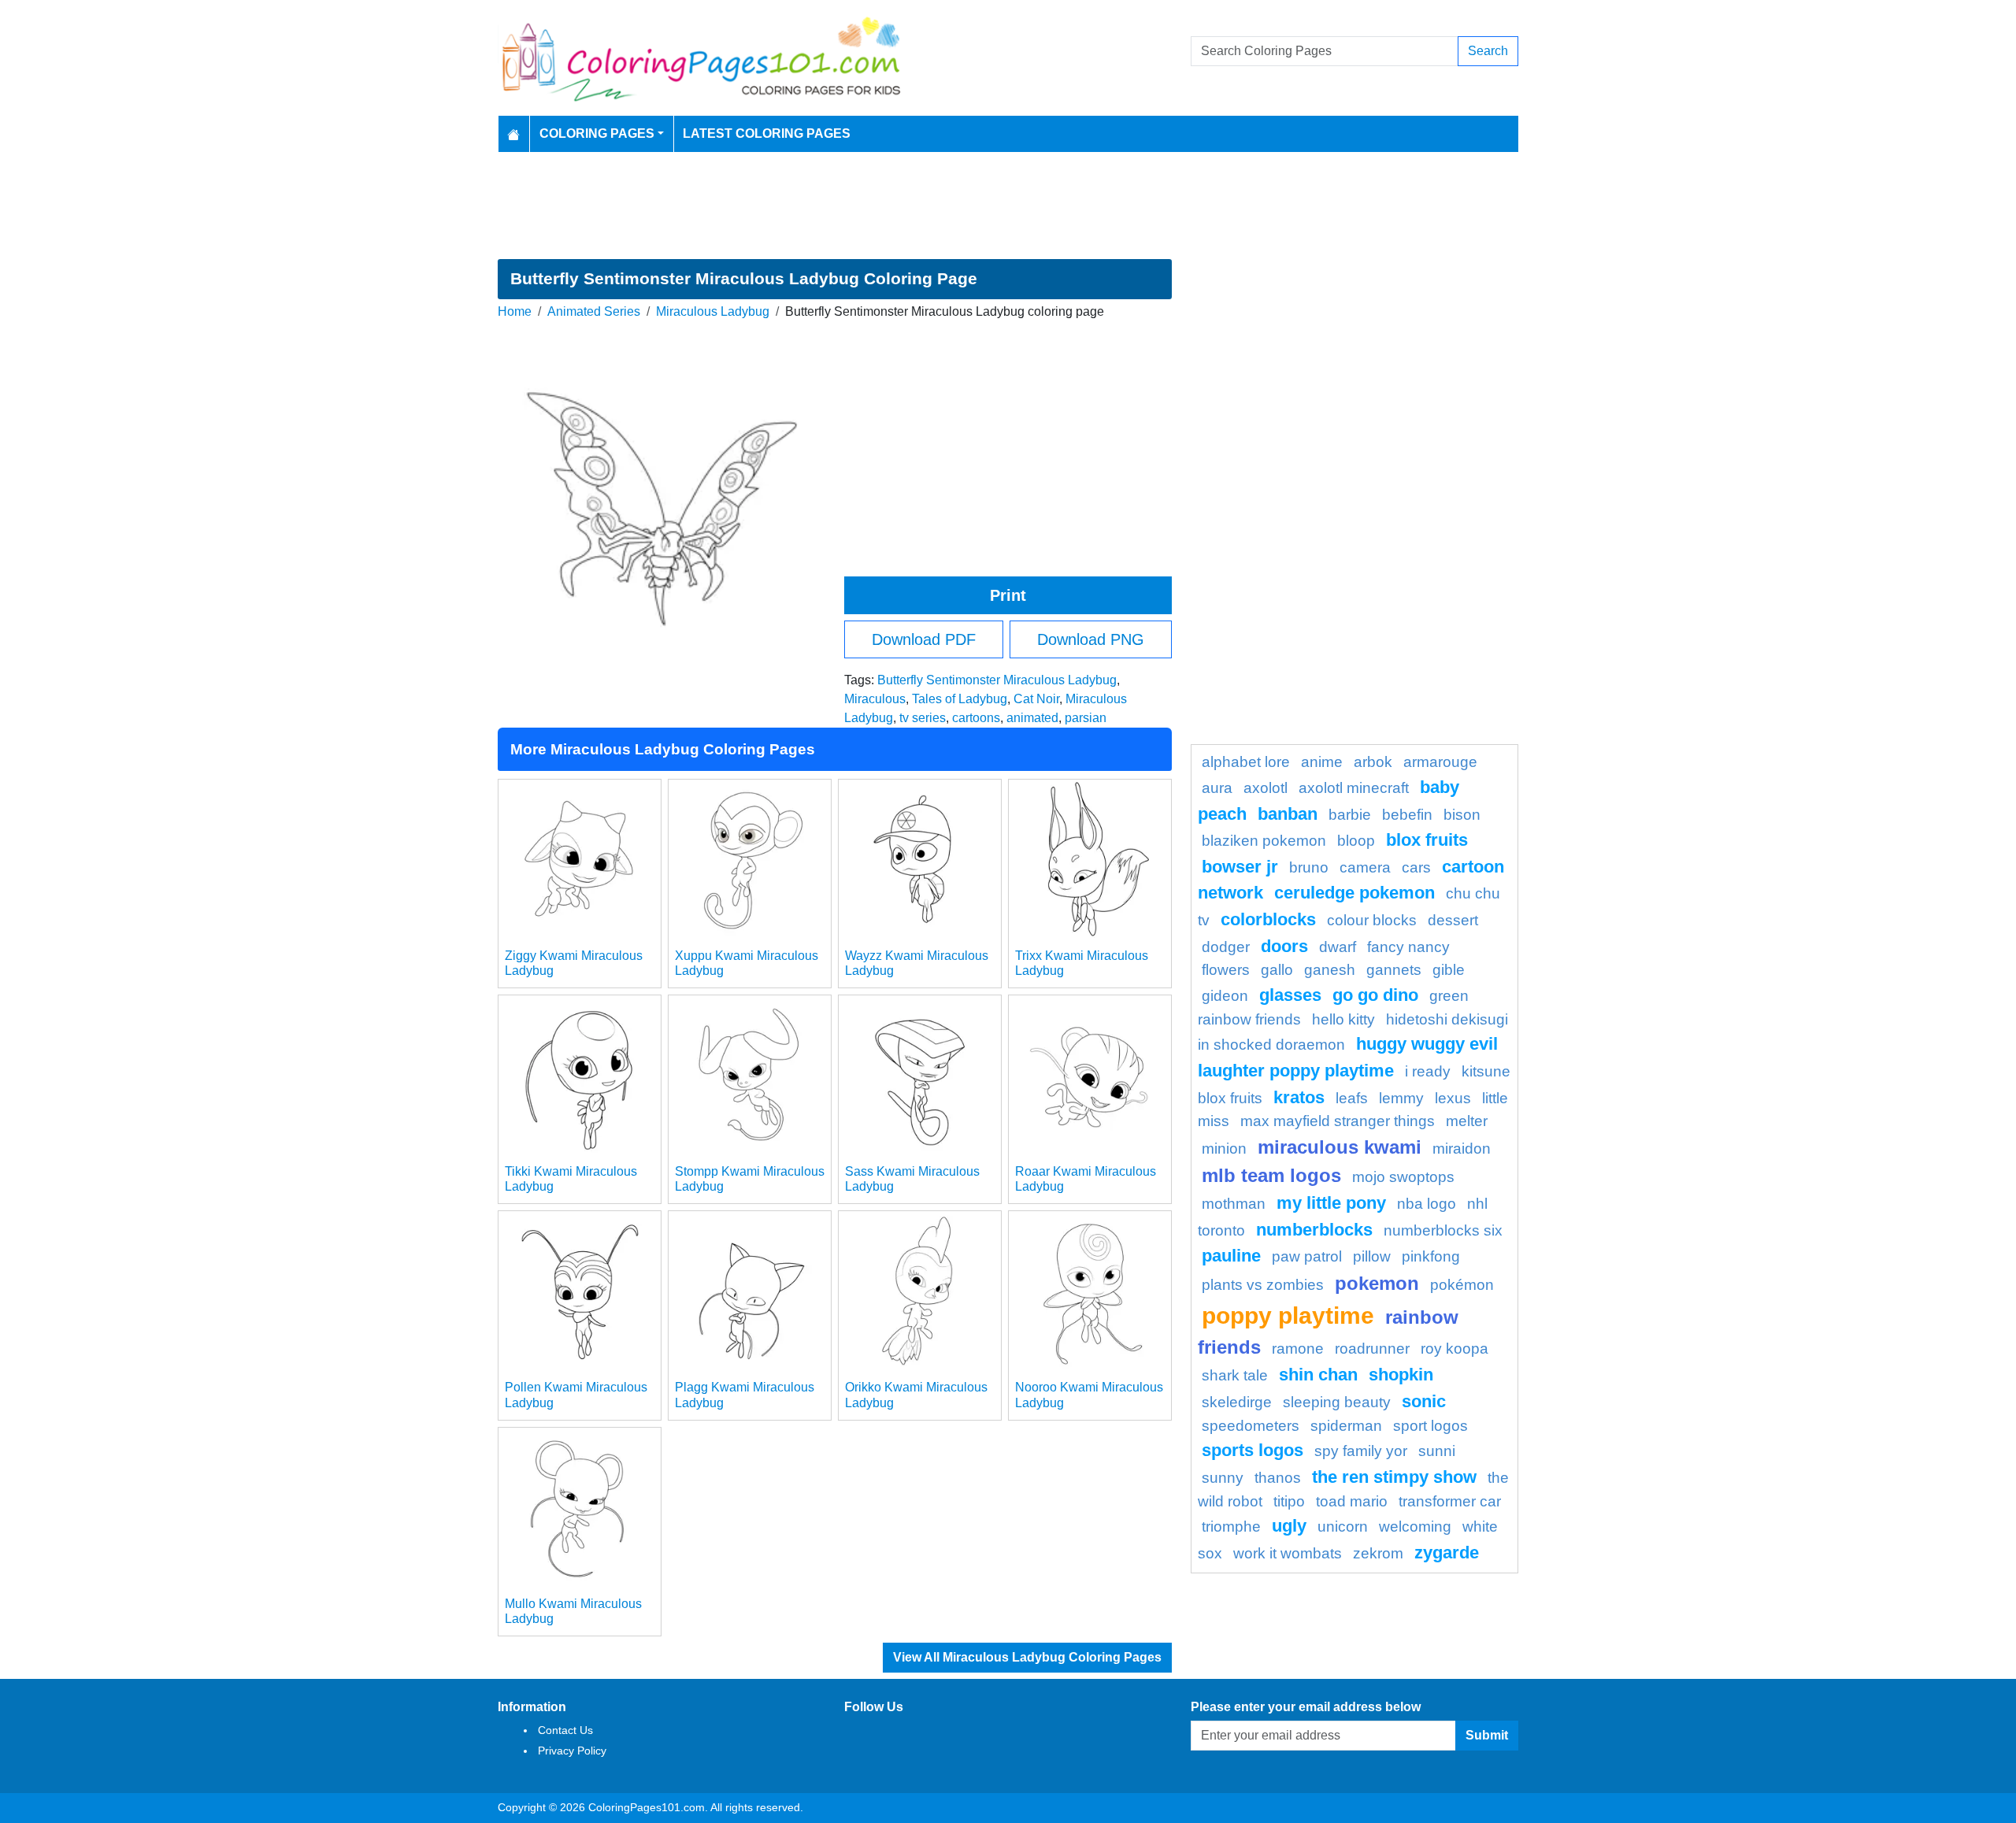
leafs (1352, 1098)
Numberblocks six (1443, 1230)
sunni (1437, 1451)
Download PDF (924, 639)
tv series (923, 718)
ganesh (1330, 970)
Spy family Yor (1361, 1451)
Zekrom (1378, 1553)
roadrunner (1372, 1349)
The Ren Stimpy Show (1394, 1477)
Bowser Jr (1240, 867)
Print (1008, 595)
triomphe (1231, 1527)
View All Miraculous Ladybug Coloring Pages (1027, 1657)
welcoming (1415, 1527)
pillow (1372, 1256)
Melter (1467, 1121)
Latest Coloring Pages (767, 133)
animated (1032, 718)
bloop (1356, 841)
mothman (1234, 1204)
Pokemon (1377, 1283)
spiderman (1346, 1426)
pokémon (1462, 1285)
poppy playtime (1288, 1315)
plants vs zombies (1263, 1285)
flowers (1226, 970)
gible (1449, 970)
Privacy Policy (572, 1751)
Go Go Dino (1375, 995)
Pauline (1231, 1256)
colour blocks (1372, 920)
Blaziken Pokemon (1264, 841)
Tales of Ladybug (960, 699)
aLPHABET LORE (1246, 762)
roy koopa (1455, 1349)
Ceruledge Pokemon (1354, 893)
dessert (1453, 920)
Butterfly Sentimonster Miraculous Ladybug (997, 680)
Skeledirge (1237, 1402)
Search (1488, 51)
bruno (1309, 867)
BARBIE (1350, 815)
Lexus (1453, 1098)
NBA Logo (1427, 1204)
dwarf (1338, 947)
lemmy (1401, 1098)
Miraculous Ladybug (713, 311)
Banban (1288, 814)
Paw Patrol (1307, 1256)
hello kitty (1343, 1019)
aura (1217, 788)
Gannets (1394, 970)
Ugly (1289, 1526)
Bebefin (1407, 815)
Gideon (1225, 996)
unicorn (1343, 1527)
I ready (1428, 1071)
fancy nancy (1408, 947)
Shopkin (1401, 1375)
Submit (1487, 1735)
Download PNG (1091, 639)
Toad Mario (1352, 1501)
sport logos (1430, 1426)
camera (1365, 867)
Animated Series (594, 311)
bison (1462, 815)
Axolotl (1266, 788)
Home (515, 311)
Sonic (1424, 1401)
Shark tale (1235, 1375)
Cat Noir (1036, 699)
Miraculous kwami (1340, 1147)
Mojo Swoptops (1403, 1177)
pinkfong (1431, 1256)
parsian (1086, 718)
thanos (1278, 1478)
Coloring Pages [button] (597, 133)
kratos (1299, 1097)
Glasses (1290, 995)
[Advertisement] (1008, 206)
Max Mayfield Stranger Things (1338, 1121)
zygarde (1447, 1553)
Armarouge (1440, 762)
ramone (1298, 1349)
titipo (1289, 1501)
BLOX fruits (1427, 840)
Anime (1322, 762)
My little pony (1331, 1203)
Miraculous (875, 699)
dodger (1226, 947)
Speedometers (1251, 1426)
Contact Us (565, 1730)
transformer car (1450, 1501)
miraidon (1462, 1149)
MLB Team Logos (1271, 1175)
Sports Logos (1253, 1450)
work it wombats (1288, 1553)
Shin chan (1318, 1375)
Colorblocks (1268, 919)
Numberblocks (1314, 1230)
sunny (1223, 1478)
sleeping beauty (1337, 1402)
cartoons (976, 718)
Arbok (1373, 762)
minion (1224, 1149)
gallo (1277, 970)
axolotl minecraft (1354, 788)
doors (1284, 946)
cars (1416, 867)
